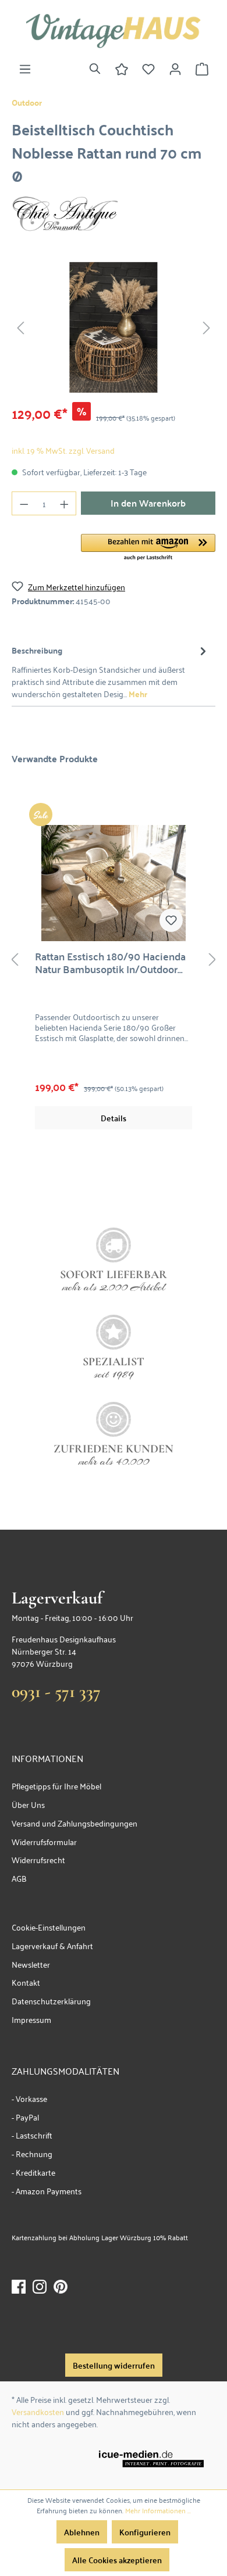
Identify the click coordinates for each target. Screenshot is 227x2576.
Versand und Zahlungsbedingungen (75, 1823)
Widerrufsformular (44, 1841)
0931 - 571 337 (56, 1691)
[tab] (111, 671)
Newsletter (31, 1964)
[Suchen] (95, 69)
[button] (148, 548)
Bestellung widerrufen (114, 2365)
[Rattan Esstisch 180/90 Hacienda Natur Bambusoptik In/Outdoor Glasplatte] (114, 883)
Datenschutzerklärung (51, 2001)
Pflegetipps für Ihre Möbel (56, 1786)
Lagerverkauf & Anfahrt (52, 1945)
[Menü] (25, 69)
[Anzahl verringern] (24, 503)
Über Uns (28, 1804)
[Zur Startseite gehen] (114, 31)
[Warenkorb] (202, 69)
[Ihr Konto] (175, 69)
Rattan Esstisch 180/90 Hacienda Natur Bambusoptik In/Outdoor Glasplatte (110, 963)
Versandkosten (38, 2411)
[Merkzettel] (148, 69)
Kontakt (26, 1982)
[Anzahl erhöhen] (65, 503)
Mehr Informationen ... (158, 2510)
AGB (19, 1878)
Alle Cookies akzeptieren (117, 2560)
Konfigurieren (145, 2532)
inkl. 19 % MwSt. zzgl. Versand (63, 450)
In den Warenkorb (148, 503)
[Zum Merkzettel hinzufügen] (171, 920)
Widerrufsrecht (38, 1859)
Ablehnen (82, 2532)
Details (114, 1118)
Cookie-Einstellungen (49, 1927)
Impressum (31, 2019)
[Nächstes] (207, 327)
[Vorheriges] (20, 327)
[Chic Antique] (65, 212)
